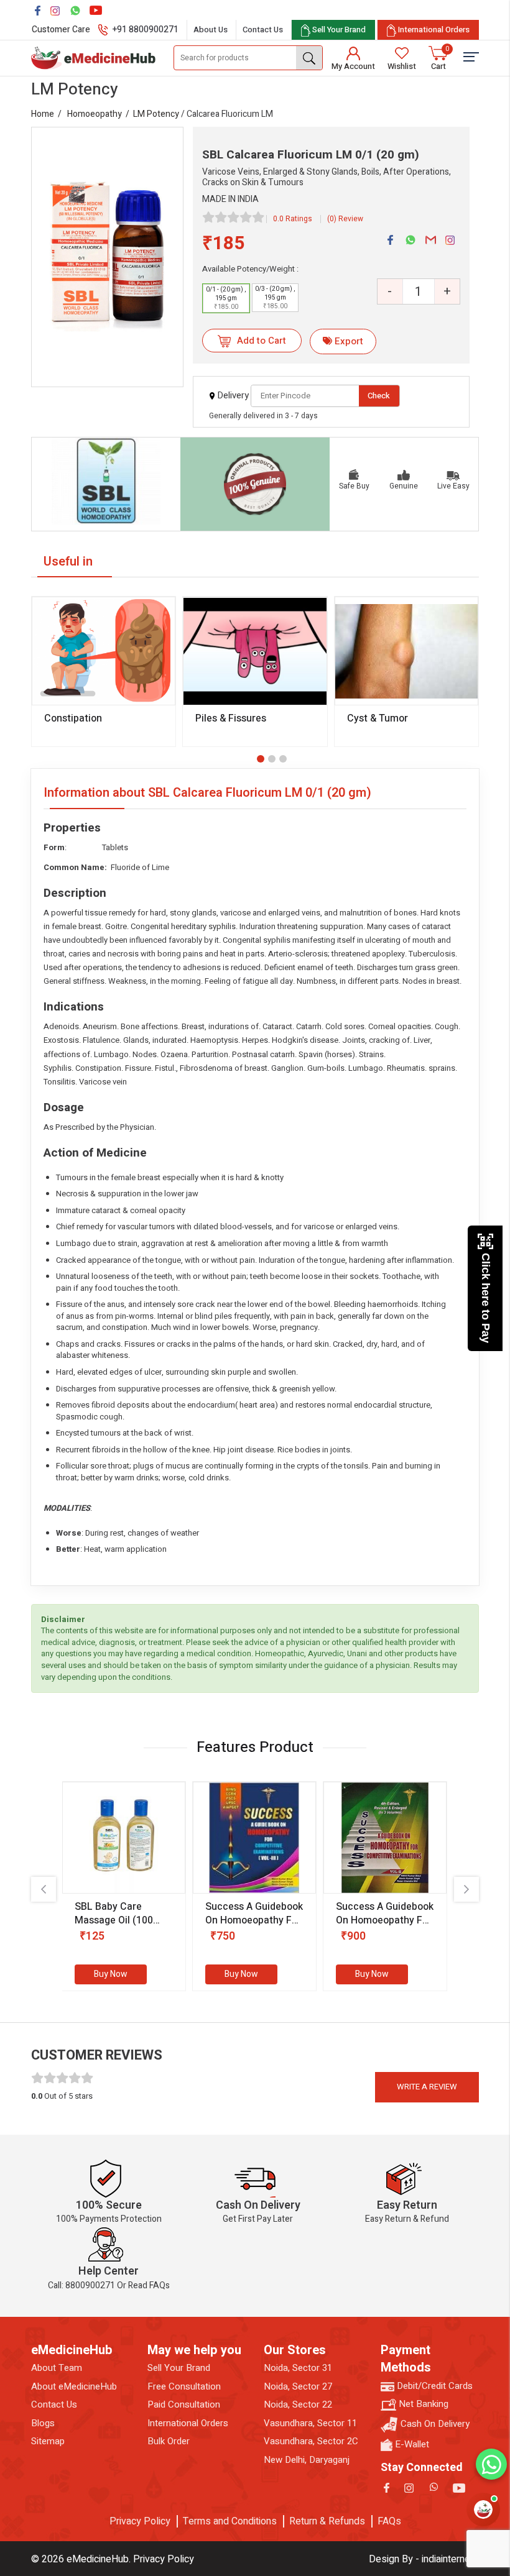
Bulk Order (169, 2441)
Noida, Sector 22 (298, 2405)
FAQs (389, 2521)
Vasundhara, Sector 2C (311, 2441)
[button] (261, 759)
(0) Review (345, 219)
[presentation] (44, 1889)
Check (379, 396)
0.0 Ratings (293, 219)
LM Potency (156, 114)
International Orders (188, 2423)
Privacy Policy (140, 2521)
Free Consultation (184, 2387)
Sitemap (48, 2441)
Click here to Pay (486, 1298)
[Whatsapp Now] (491, 2464)
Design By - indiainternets (424, 2559)
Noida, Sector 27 (298, 2387)
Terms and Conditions (230, 2521)
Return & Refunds (327, 2521)
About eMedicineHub (74, 2387)
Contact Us (263, 30)
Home (43, 114)
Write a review (427, 2087)
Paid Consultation (184, 2405)
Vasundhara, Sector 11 (310, 2423)
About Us (211, 30)
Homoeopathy (95, 114)
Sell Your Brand (179, 2368)
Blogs (43, 2423)
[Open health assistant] (483, 2510)
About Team (57, 2368)
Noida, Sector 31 (298, 2368)
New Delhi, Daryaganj (307, 2460)
